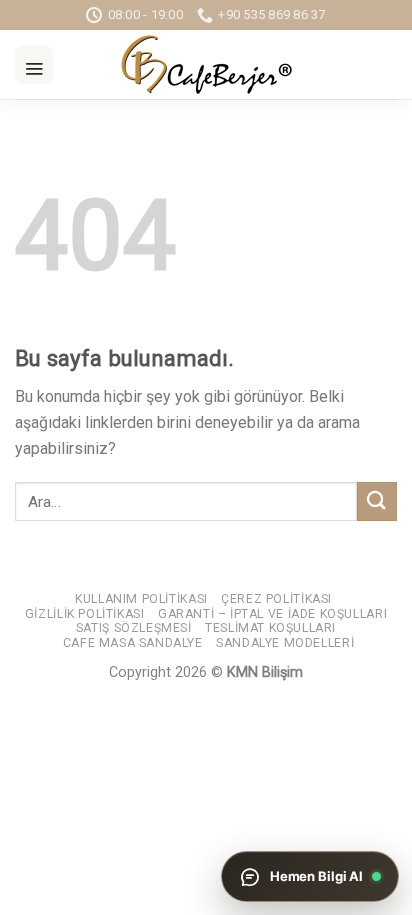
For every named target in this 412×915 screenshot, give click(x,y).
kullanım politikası (141, 599)
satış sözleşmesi (134, 628)
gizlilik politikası (85, 614)
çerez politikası (276, 599)
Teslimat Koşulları (270, 628)
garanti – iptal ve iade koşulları (272, 614)
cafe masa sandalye (133, 643)
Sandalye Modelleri (285, 643)
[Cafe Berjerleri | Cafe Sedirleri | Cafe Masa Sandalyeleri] (206, 64)
